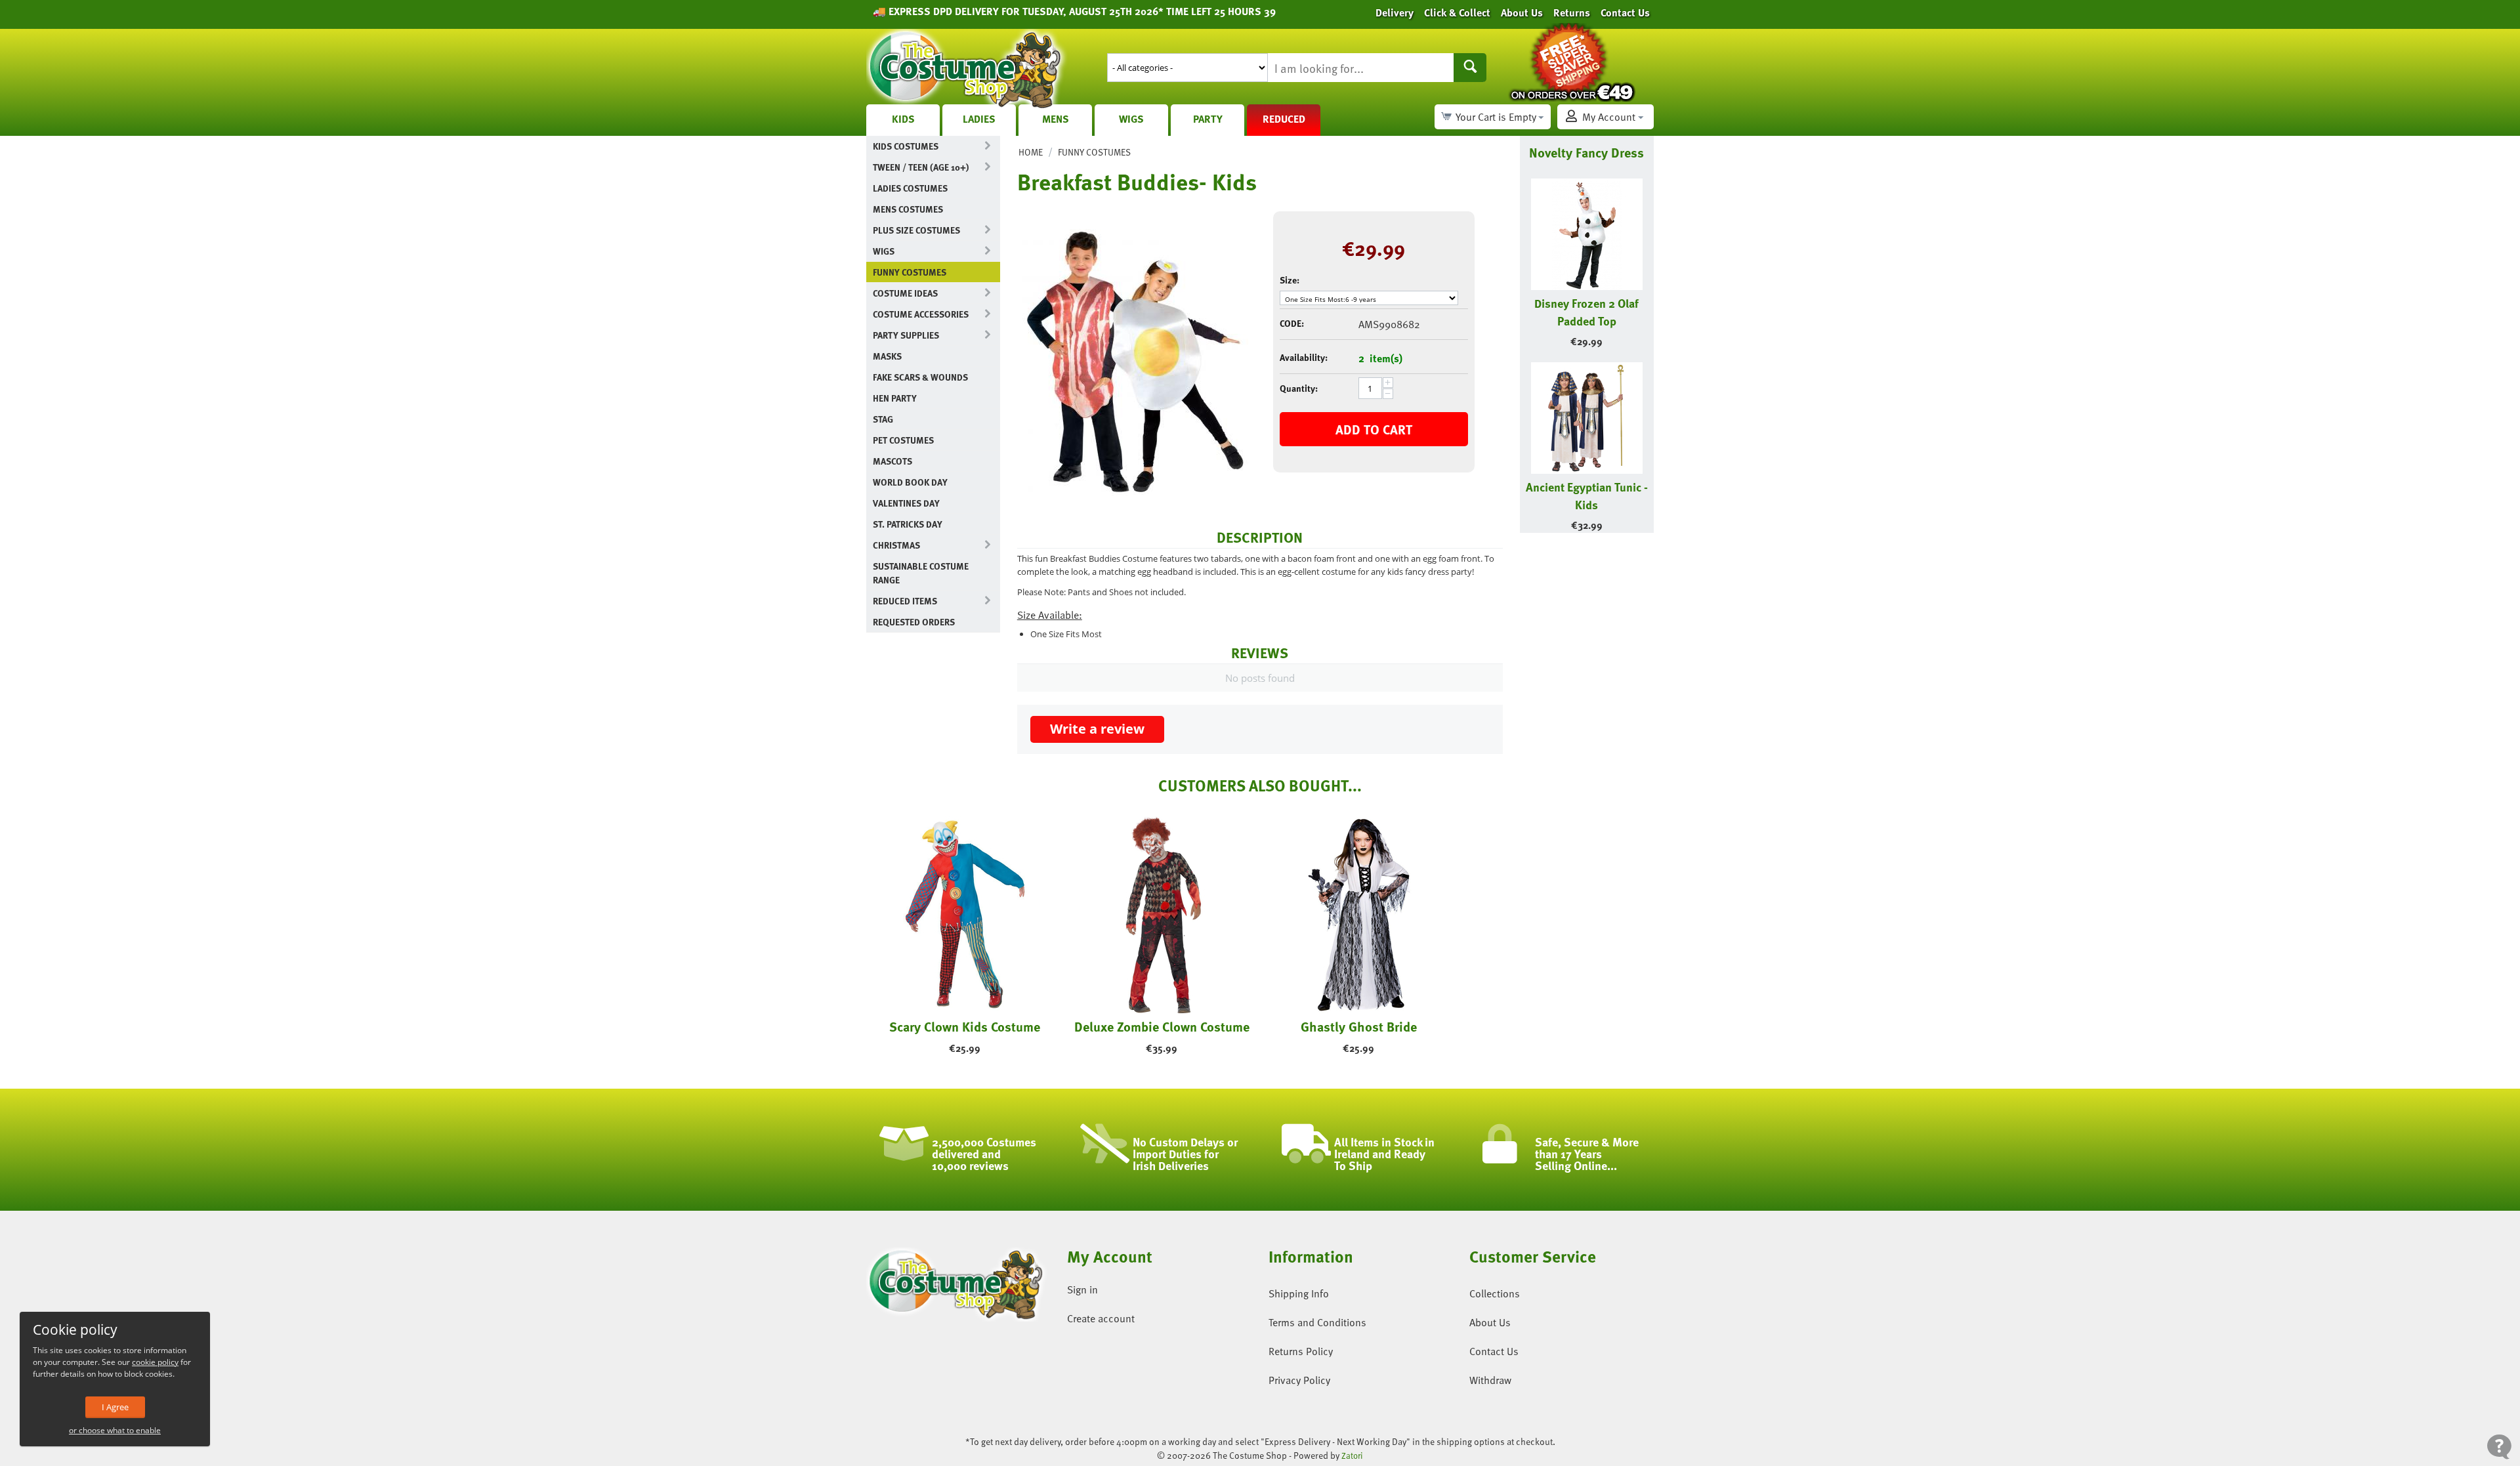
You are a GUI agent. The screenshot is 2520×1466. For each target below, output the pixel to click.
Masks (887, 356)
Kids (903, 119)
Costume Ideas (905, 293)
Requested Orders (914, 622)
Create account (1101, 1318)
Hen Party (895, 398)
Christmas (896, 545)
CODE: (1292, 323)
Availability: (1304, 357)
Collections (1495, 1293)
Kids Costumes (906, 146)
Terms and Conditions (1317, 1322)
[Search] (1470, 68)
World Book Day (910, 482)
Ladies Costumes (910, 188)
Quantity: (1299, 388)
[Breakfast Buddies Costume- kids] (1135, 362)
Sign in (1082, 1289)
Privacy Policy (1299, 1380)
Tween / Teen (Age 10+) (921, 167)
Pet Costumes (903, 440)
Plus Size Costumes (916, 230)
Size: (1290, 280)
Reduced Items (905, 601)
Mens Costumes (908, 209)
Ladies (979, 119)
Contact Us (1494, 1351)
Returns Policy (1301, 1351)
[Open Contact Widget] (2499, 1447)
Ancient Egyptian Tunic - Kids (1587, 495)
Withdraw (1490, 1380)
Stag (883, 419)
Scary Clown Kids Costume (965, 1026)
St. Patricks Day (908, 524)
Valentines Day (906, 503)
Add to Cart (1374, 429)
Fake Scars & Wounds (920, 377)
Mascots (892, 461)
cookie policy (155, 1362)
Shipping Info (1299, 1293)
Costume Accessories (921, 314)
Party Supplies (906, 335)
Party (1208, 119)
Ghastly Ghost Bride (1359, 1026)
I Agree (115, 1407)
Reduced (1284, 119)
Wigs (1131, 119)
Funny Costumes (910, 272)
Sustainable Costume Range (921, 573)
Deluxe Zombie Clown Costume (1162, 1026)
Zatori (1352, 1456)
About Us (1490, 1322)
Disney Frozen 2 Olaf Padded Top (1586, 312)
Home (1031, 152)
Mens (1056, 119)
